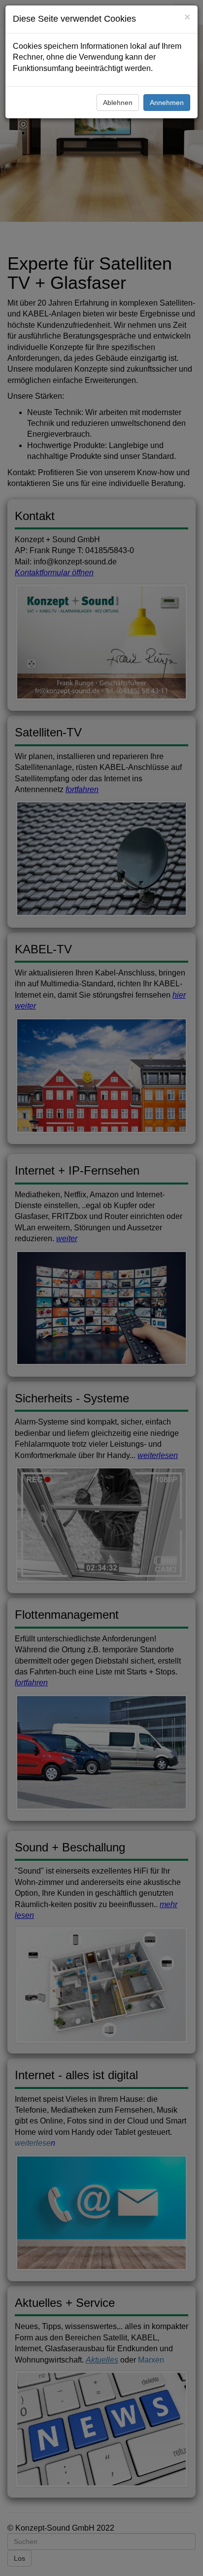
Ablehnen (118, 103)
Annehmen (167, 103)
